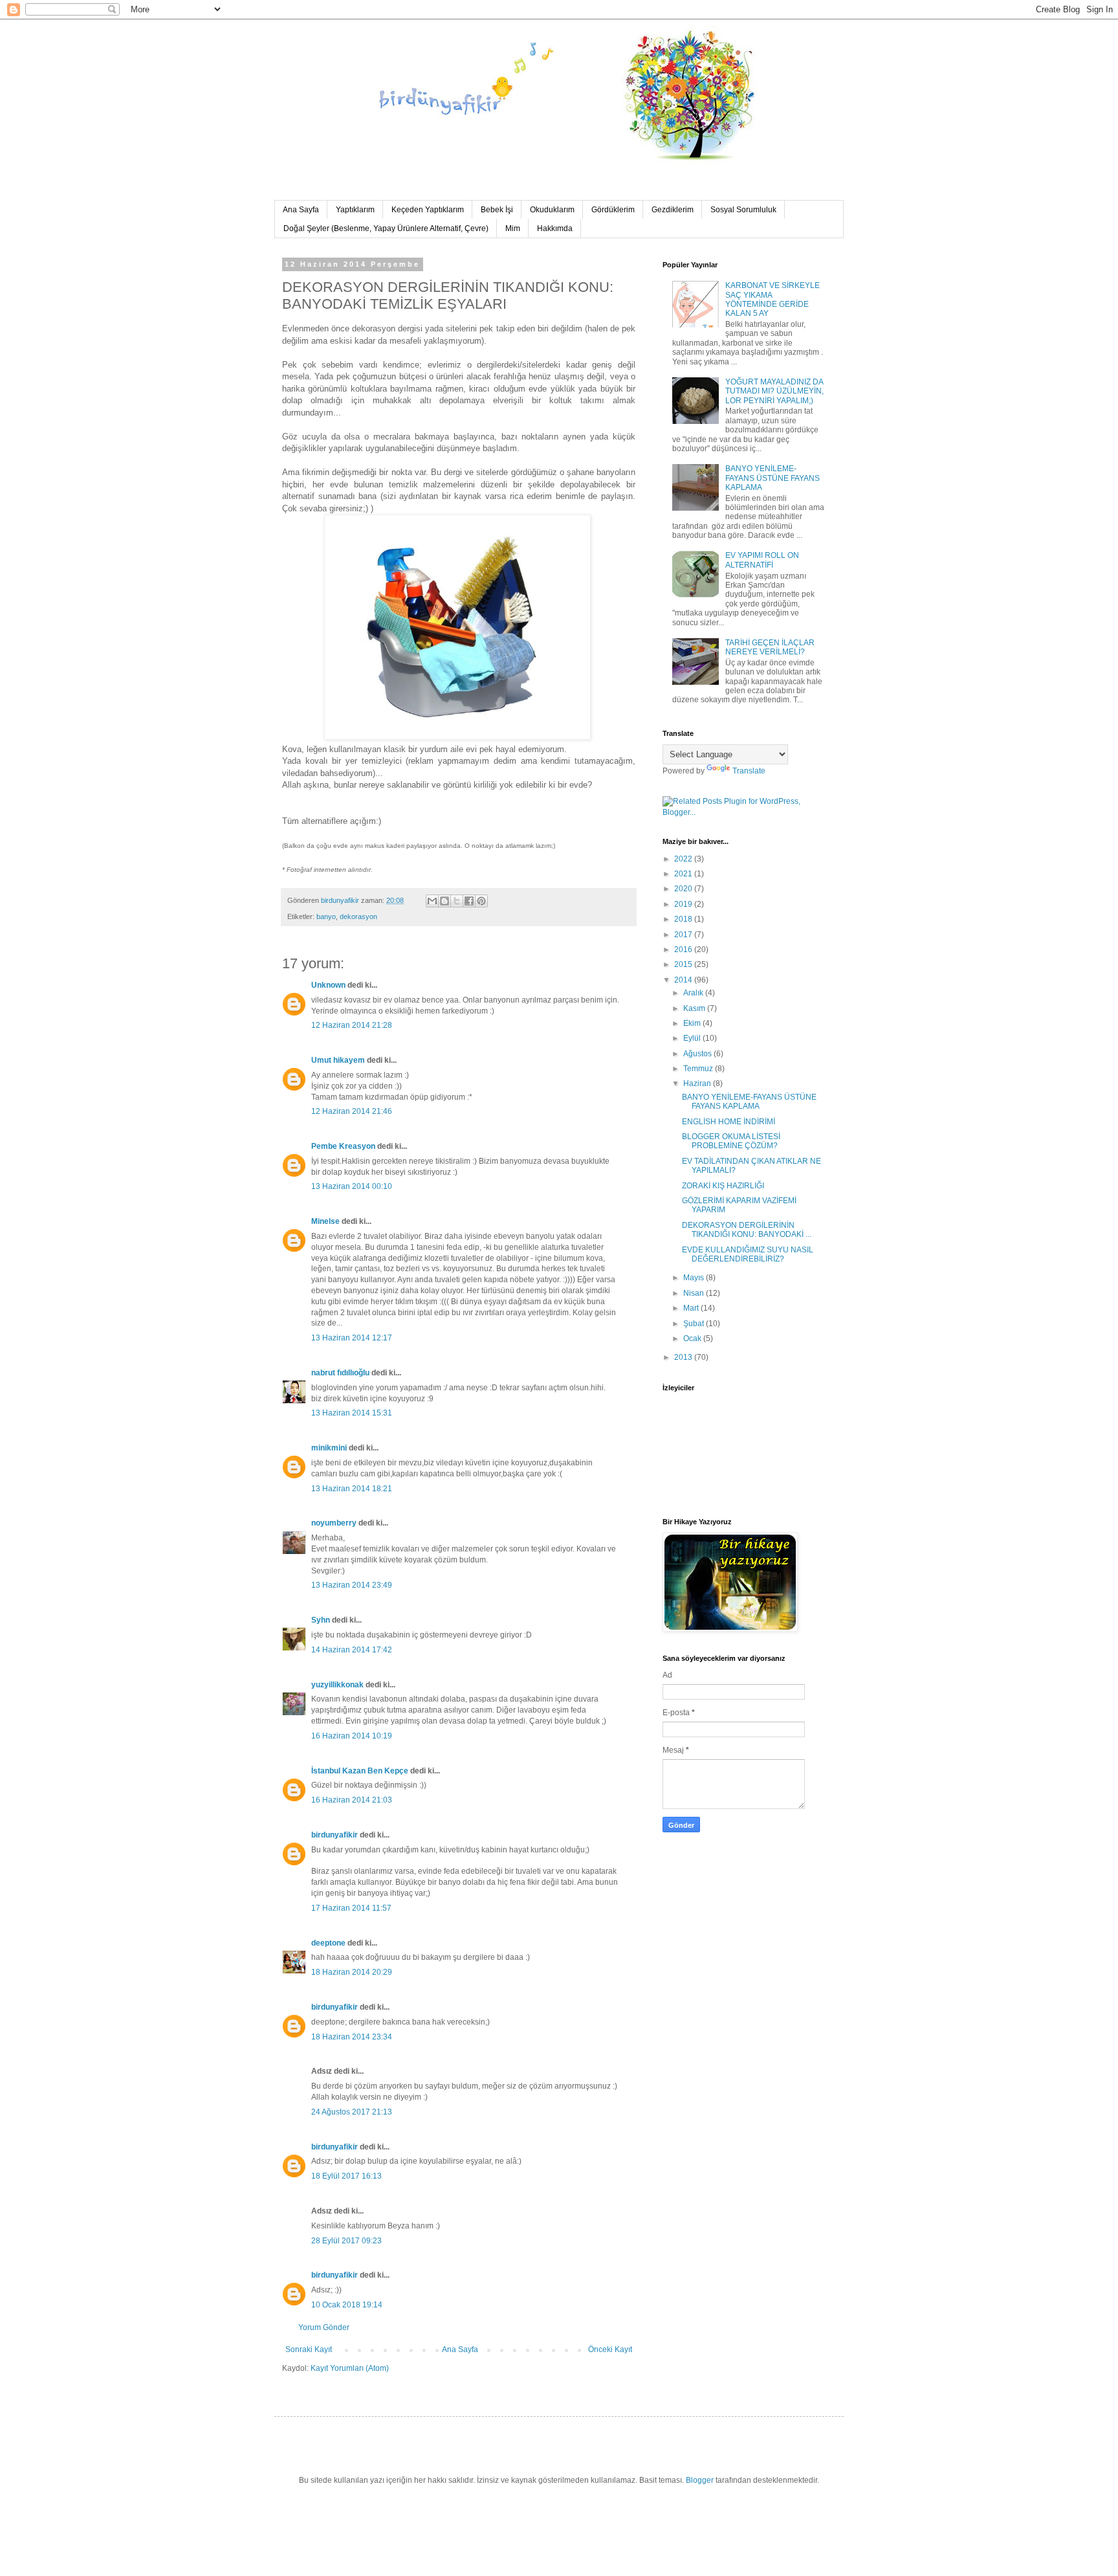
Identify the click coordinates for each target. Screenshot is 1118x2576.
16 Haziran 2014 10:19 (352, 1736)
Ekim (693, 1023)
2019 (684, 904)
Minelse (325, 1221)
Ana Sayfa (301, 210)
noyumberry (334, 1523)
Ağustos (698, 1054)
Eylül (693, 1038)
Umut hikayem (338, 1060)
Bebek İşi (497, 210)
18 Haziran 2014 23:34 (352, 2037)
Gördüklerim (613, 210)
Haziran (698, 1083)
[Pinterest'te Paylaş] (481, 901)
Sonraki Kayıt (309, 2349)
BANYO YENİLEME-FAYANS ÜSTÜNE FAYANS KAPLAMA (773, 478)
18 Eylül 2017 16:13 (346, 2176)
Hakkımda (555, 228)
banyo (326, 916)
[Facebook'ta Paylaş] (469, 901)
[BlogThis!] (444, 901)
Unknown (328, 985)
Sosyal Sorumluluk (743, 210)
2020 (684, 889)
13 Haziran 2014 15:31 (352, 1413)
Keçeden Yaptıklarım (428, 210)
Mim (513, 228)
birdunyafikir (334, 1835)
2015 (684, 964)
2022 (684, 859)
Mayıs (695, 1278)
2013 (684, 1357)
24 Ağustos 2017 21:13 (352, 2112)
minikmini (329, 1448)
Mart (692, 1308)
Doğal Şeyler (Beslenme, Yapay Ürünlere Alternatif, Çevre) (386, 228)
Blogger (700, 2480)
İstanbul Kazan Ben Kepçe (360, 1771)
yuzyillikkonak (337, 1685)
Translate (749, 771)
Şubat (695, 1324)
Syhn (321, 1620)
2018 (684, 919)
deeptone (328, 1943)
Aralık (694, 993)
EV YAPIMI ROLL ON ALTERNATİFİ (762, 560)
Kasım (695, 1008)
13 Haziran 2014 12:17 (352, 1338)
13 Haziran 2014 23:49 (352, 1585)
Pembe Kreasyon (343, 1146)
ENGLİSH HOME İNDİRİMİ (729, 1122)
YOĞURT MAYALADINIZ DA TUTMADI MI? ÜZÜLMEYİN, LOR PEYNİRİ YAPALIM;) (774, 391)
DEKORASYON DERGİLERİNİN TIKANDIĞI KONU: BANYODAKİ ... (747, 1230)
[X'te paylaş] (457, 901)
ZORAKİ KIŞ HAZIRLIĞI (723, 1186)
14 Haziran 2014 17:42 (352, 1650)
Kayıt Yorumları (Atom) (350, 2368)
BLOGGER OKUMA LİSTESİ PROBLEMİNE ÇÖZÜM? (731, 1141)
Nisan (695, 1293)
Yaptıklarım (355, 210)
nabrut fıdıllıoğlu (340, 1373)
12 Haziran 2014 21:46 (352, 1111)
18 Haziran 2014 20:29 (352, 1972)
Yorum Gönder (324, 2327)
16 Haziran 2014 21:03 (352, 1800)
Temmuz (699, 1069)
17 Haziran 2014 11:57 (351, 1908)
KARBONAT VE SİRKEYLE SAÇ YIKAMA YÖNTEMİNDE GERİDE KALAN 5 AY (773, 299)
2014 (684, 980)
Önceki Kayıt (610, 2349)
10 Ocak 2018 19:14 (347, 2305)
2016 (684, 949)
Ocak (693, 1338)
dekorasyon (358, 916)
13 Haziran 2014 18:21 (352, 1489)
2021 (684, 874)
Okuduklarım (552, 210)
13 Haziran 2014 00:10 (352, 1186)
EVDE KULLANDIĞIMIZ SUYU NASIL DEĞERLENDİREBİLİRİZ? (748, 1254)
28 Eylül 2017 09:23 (346, 2241)
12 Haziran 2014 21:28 (352, 1025)
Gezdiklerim (673, 210)
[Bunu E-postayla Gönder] (432, 901)
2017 (684, 935)
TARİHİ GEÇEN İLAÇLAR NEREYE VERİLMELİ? (770, 647)
